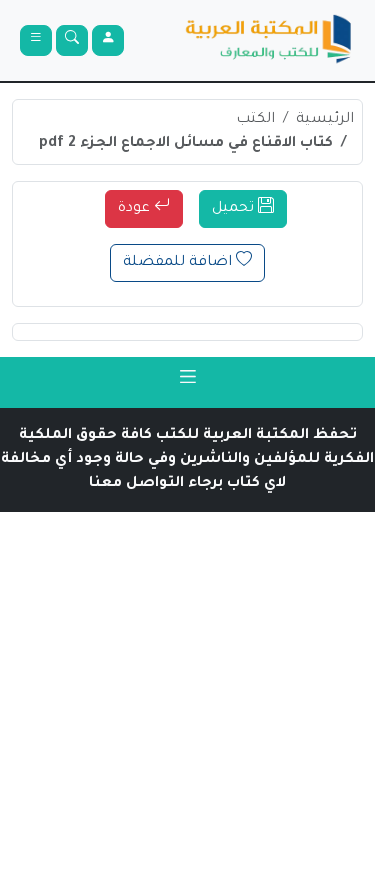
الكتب (255, 120)
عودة (136, 209)
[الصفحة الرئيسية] (269, 40)
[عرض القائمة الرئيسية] (36, 40)
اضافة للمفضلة (179, 263)
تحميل (235, 209)
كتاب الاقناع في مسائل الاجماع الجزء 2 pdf (186, 144)
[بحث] (72, 40)
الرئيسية (325, 120)
